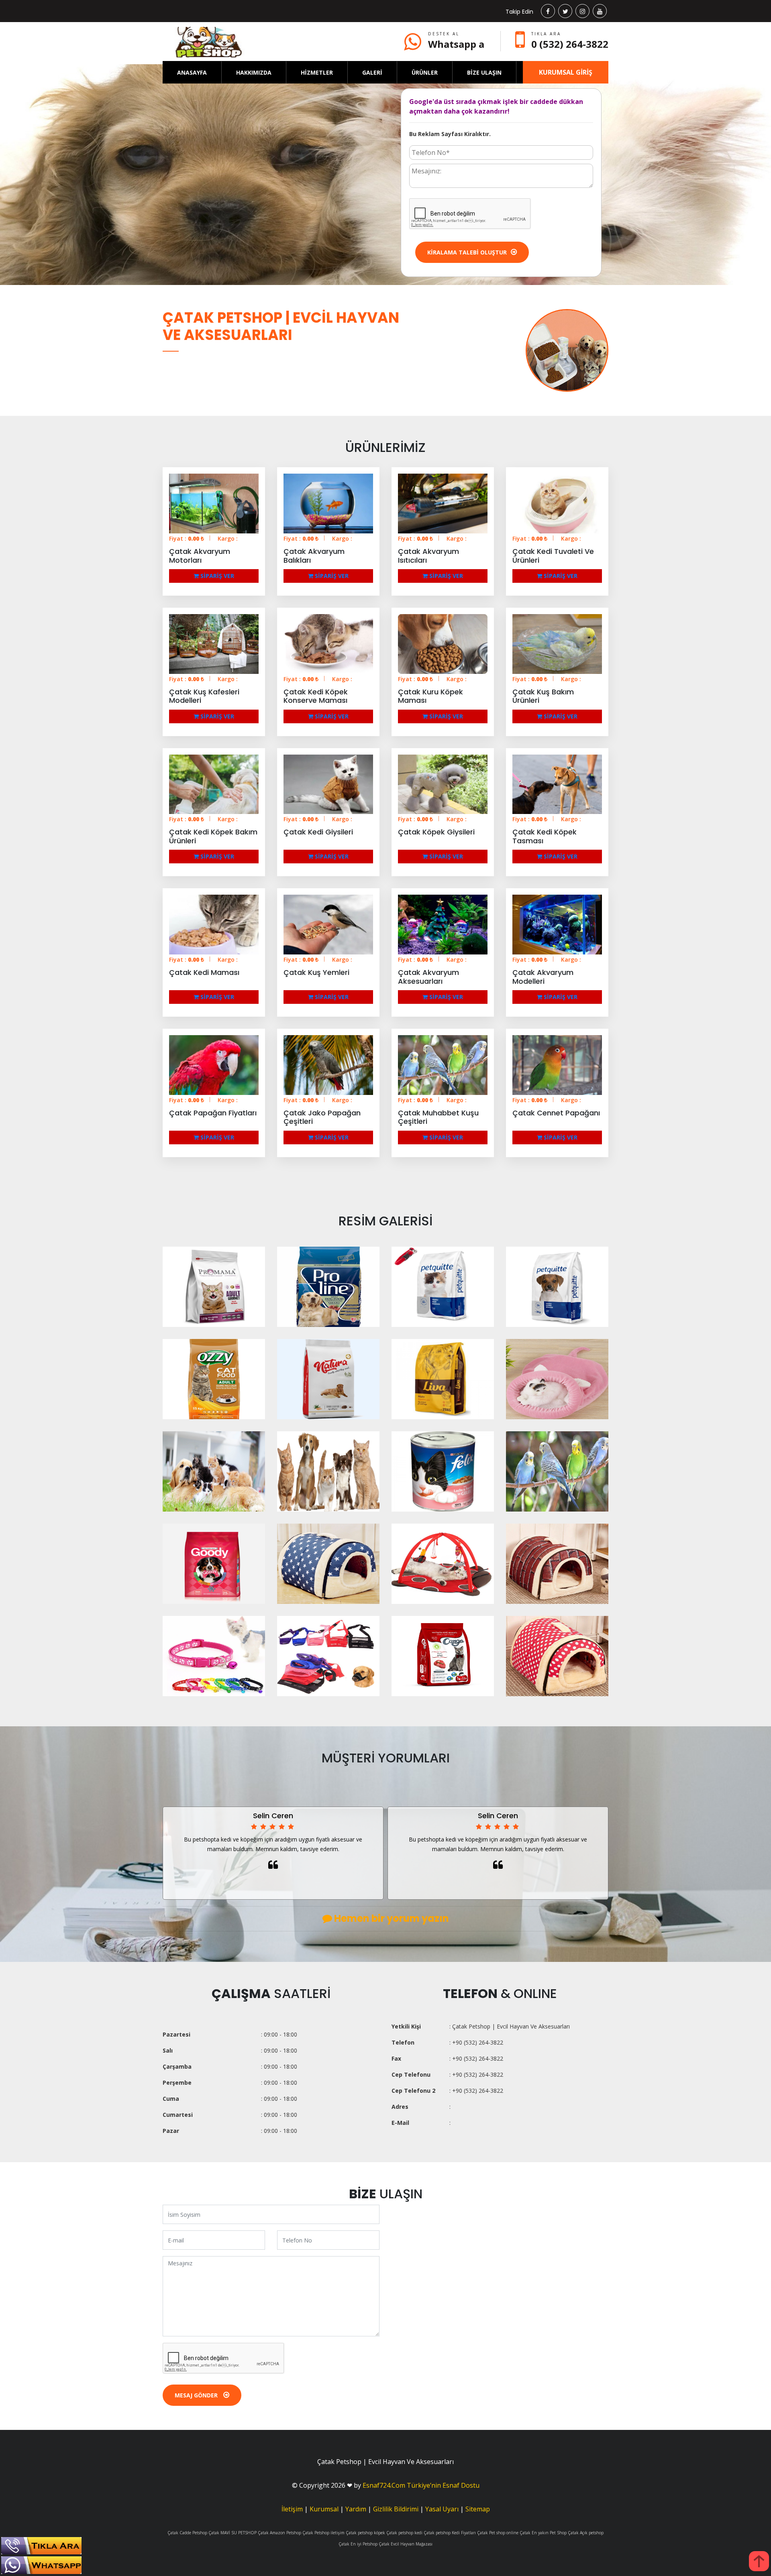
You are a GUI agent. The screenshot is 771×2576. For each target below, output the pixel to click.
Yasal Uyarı (442, 2509)
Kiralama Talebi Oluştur (467, 252)
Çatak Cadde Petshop (187, 2533)
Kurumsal (324, 2509)
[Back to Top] (759, 2561)
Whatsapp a (456, 44)
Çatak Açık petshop (586, 2533)
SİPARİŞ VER (216, 576)
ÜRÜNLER (425, 72)
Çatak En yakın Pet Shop (543, 2533)
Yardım (356, 2509)
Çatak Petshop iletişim (323, 2533)
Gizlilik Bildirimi (396, 2509)
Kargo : (228, 538)
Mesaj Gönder (197, 2395)
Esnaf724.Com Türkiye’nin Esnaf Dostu (421, 2485)
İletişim (292, 2509)
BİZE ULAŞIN (484, 72)
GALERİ (372, 72)
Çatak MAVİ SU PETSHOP (233, 2533)
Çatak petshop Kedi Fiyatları (450, 2533)
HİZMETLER (317, 72)
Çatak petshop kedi (404, 2533)
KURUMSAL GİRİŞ (566, 72)
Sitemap (478, 2509)
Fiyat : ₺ (187, 538)
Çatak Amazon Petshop (279, 2533)
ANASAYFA (192, 72)
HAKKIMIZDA (254, 72)
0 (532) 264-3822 (570, 44)
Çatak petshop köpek (365, 2533)
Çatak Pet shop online (498, 2533)
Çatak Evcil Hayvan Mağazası (406, 2544)
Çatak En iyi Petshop (358, 2544)
